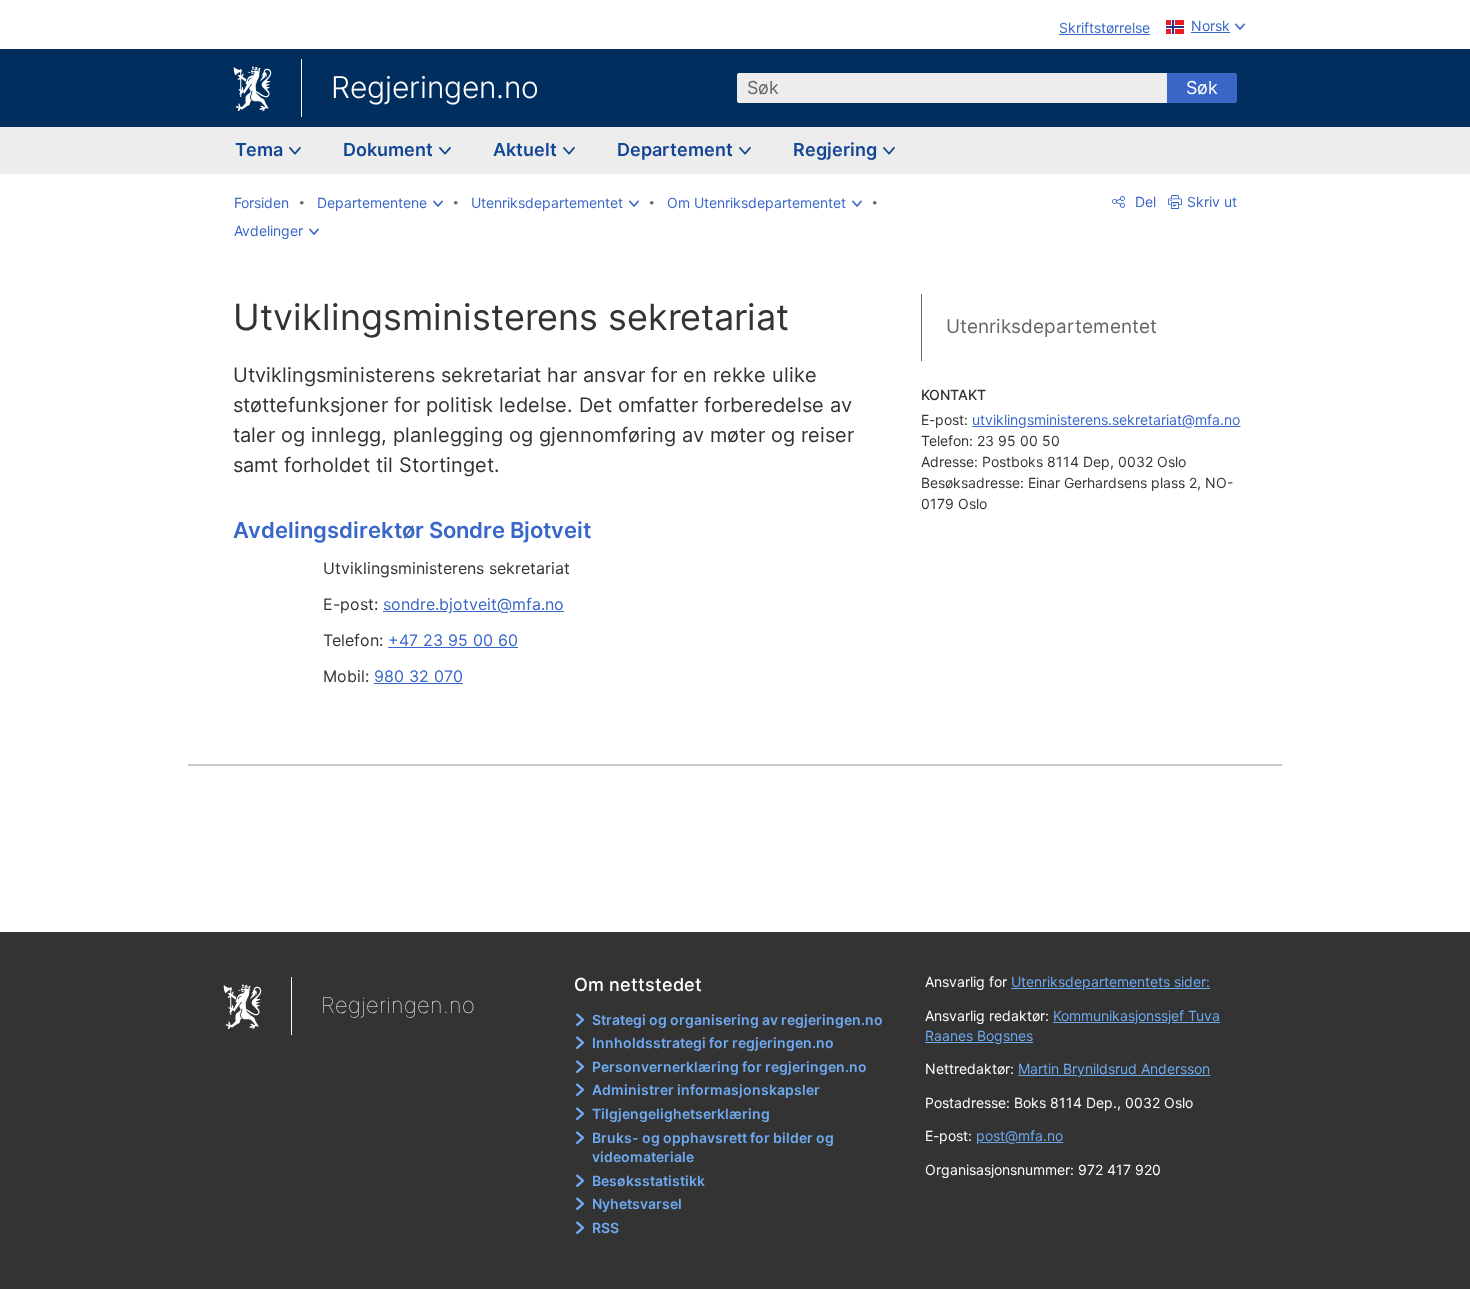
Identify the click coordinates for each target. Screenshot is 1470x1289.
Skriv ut (1212, 201)
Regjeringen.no (435, 87)
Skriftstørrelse (1104, 27)
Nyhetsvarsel (637, 1203)
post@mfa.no (1019, 1135)
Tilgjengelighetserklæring (681, 1113)
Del (1143, 201)
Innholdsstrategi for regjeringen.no (713, 1042)
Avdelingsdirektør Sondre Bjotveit (412, 530)
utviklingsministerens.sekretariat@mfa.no (1106, 419)
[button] (380, 203)
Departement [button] (677, 149)
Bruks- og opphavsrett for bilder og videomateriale (713, 1147)
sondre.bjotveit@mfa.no (473, 604)
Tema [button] (261, 149)
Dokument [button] (390, 149)
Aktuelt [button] (527, 149)
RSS (605, 1227)
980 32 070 (418, 676)
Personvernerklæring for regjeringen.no (729, 1066)
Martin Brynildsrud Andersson (1114, 1068)
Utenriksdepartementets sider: (1110, 981)
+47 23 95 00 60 (453, 640)
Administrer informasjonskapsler (706, 1089)
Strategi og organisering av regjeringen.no (737, 1019)
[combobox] (952, 88)
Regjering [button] (837, 149)
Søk (1202, 87)
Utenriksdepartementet (1051, 326)
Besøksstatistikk (648, 1180)
